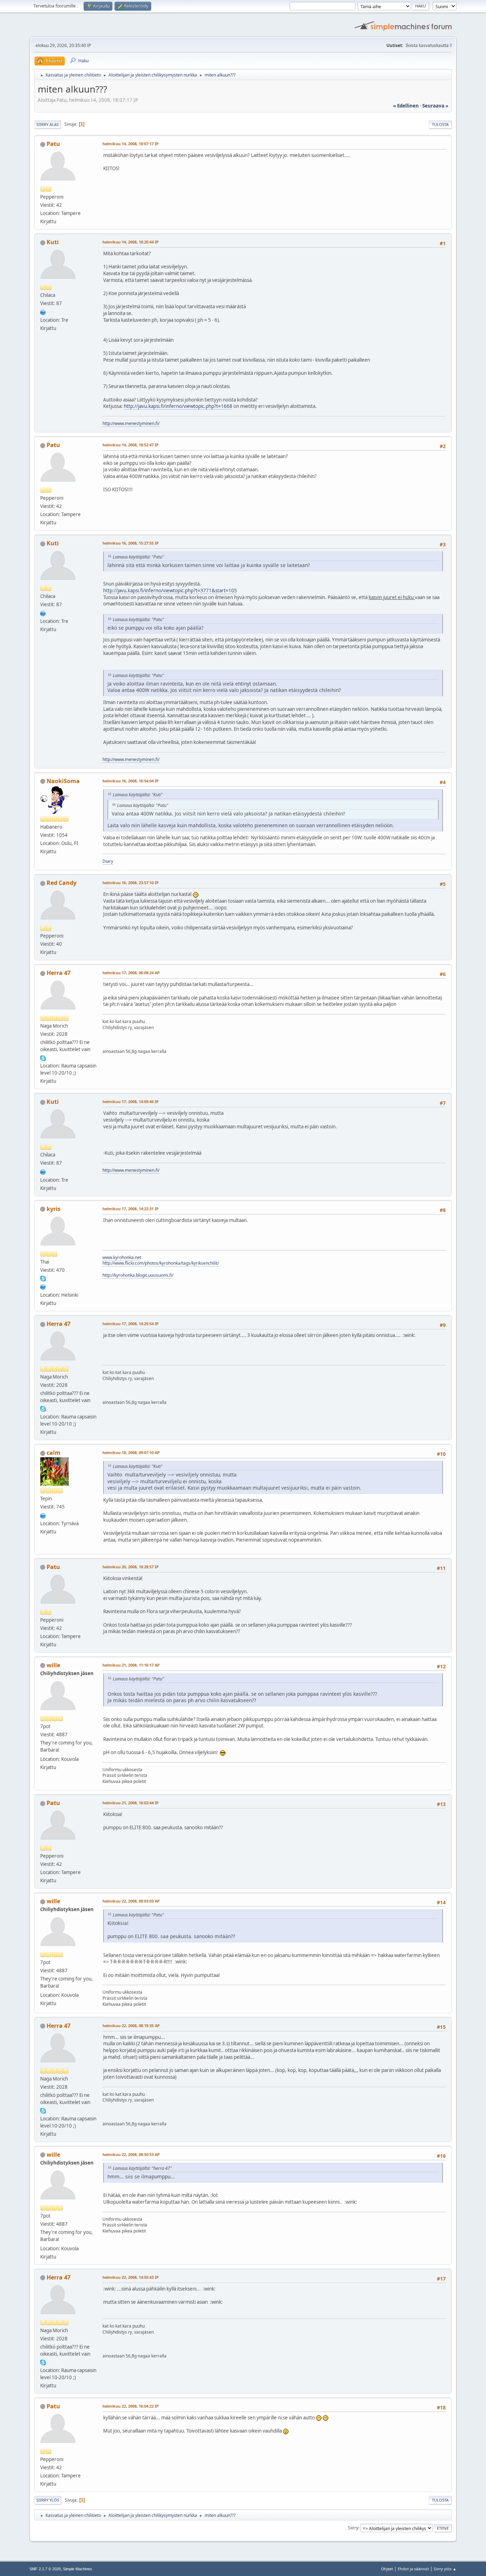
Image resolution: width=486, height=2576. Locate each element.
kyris (54, 1209)
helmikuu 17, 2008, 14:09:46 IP (131, 1101)
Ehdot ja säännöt (413, 2569)
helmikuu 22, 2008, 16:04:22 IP (131, 2406)
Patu (53, 144)
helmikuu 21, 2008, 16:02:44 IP (131, 1803)
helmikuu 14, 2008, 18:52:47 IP (131, 445)
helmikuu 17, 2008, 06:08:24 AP (131, 973)
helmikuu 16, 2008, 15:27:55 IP (131, 543)
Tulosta (440, 124)
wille (53, 1665)
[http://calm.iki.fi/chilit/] (43, 1515)
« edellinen (406, 106)
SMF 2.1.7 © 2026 (45, 2569)
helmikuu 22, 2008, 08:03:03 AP (131, 1901)
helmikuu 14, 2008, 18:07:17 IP (131, 144)
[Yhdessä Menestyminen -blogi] (43, 311)
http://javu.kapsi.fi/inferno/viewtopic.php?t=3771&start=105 (170, 591)
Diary (108, 861)
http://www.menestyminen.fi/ (131, 423)
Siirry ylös (48, 2500)
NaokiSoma (63, 781)
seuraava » (435, 106)
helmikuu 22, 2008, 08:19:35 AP (131, 2026)
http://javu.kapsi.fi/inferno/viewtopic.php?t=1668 (178, 406)
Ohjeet (387, 2569)
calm (54, 1453)
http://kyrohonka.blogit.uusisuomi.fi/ (138, 1275)
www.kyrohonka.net (122, 1257)
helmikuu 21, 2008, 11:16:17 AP (131, 1665)
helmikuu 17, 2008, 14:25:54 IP (131, 1324)
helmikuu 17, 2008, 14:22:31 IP (131, 1209)
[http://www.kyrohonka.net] (43, 1286)
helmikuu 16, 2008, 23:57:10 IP (131, 883)
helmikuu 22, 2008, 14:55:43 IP (131, 2277)
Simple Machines (78, 2569)
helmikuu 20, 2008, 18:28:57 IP (131, 1567)
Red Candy (62, 883)
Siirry (353, 2528)
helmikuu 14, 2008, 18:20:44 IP (131, 242)
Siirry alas (47, 124)
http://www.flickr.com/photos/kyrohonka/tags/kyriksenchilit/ (161, 1263)
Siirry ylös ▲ (445, 2569)
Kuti (53, 242)
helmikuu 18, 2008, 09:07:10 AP (131, 1452)
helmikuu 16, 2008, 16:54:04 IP (131, 781)
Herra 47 (59, 973)
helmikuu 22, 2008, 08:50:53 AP (131, 2154)
